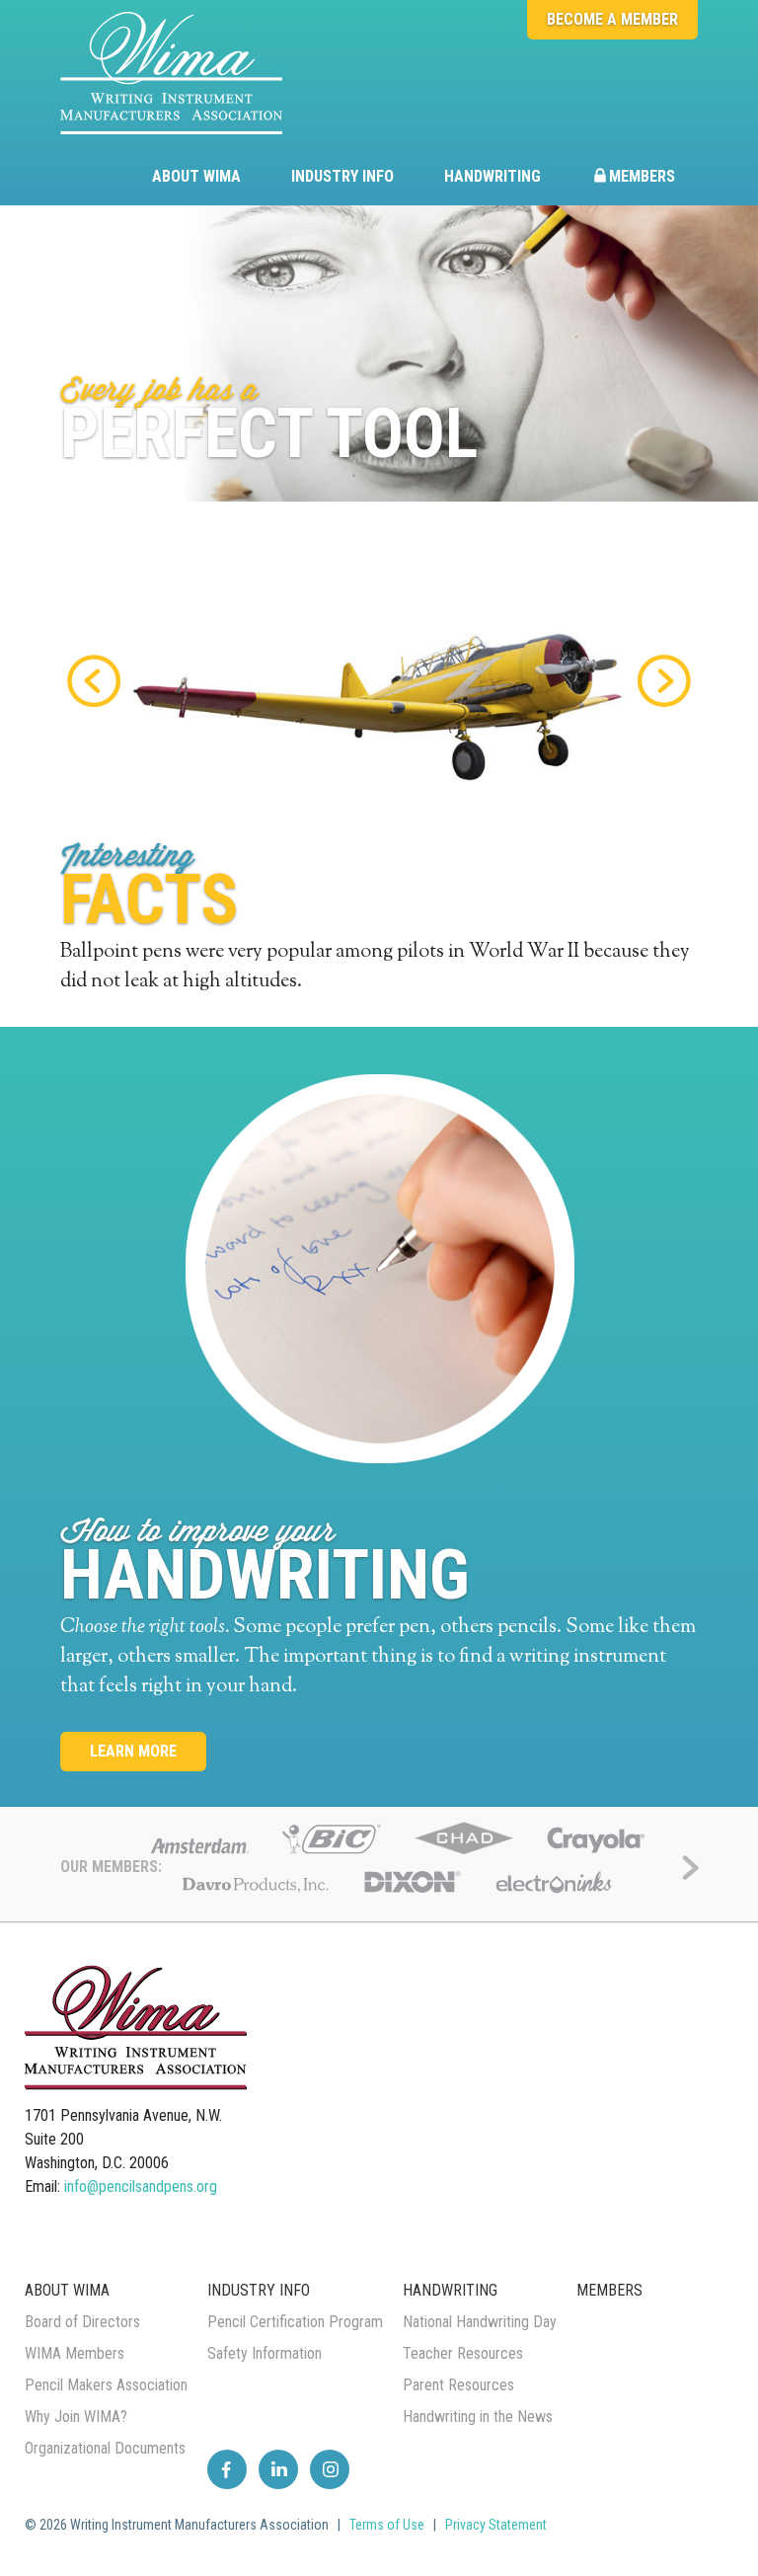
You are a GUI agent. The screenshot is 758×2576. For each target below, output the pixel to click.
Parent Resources (458, 2385)
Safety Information (265, 2353)
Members (642, 176)
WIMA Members (75, 2353)
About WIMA (196, 176)
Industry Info (342, 176)
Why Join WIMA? (76, 2417)
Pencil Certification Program (295, 2322)
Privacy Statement (496, 2525)
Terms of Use (387, 2525)
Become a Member (612, 19)
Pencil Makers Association (106, 2385)
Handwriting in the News (478, 2417)
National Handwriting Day (480, 2322)
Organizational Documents (105, 2448)
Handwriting (493, 176)
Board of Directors (82, 2322)
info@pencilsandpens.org (141, 2186)
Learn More (133, 1751)
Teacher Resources (463, 2353)
